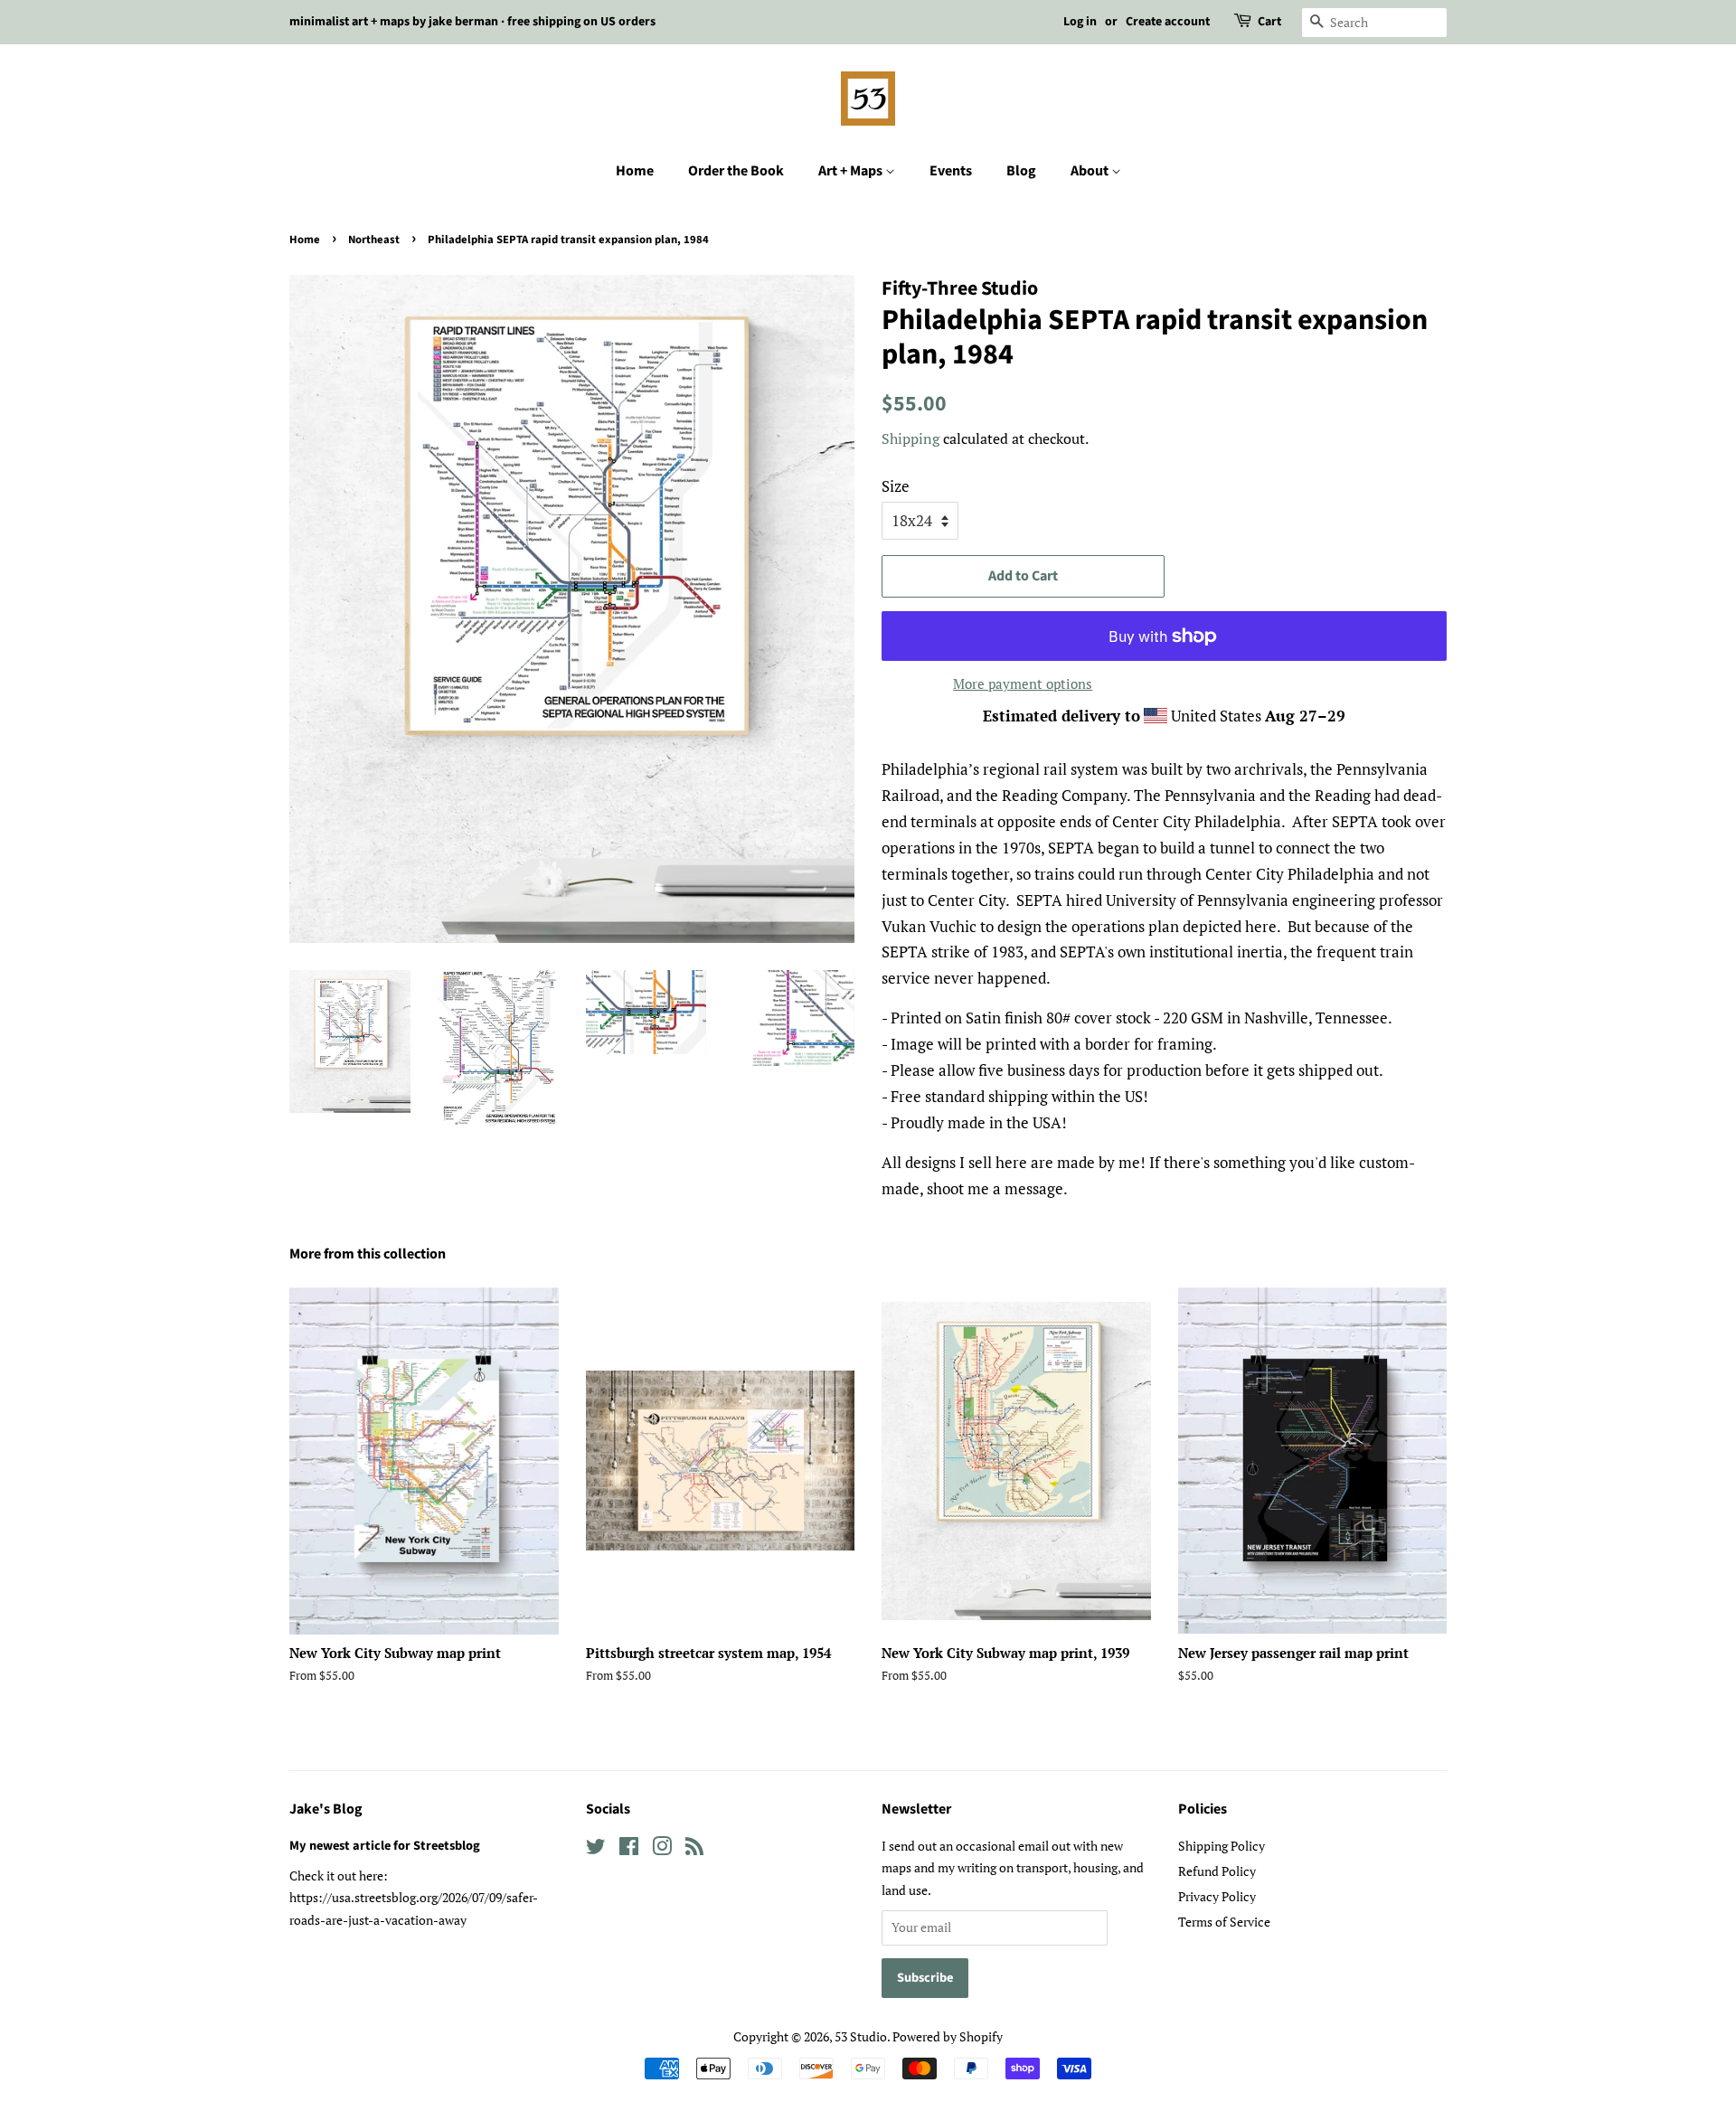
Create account (1168, 22)
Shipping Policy (1222, 1846)
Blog (1021, 171)
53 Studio (861, 2036)
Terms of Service (1224, 1922)
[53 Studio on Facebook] (629, 1849)
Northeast (374, 240)
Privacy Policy (1217, 1896)
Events (951, 171)
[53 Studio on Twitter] (596, 1849)
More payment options (1023, 683)
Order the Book (736, 171)
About (1091, 171)
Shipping (910, 438)
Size (896, 486)
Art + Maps (852, 171)
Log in (1080, 22)
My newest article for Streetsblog (385, 1846)
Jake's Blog (326, 1809)
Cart (1269, 22)
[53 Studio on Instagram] (662, 1849)
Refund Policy (1217, 1871)
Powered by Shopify (948, 2036)
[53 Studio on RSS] (694, 1849)
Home (635, 171)
